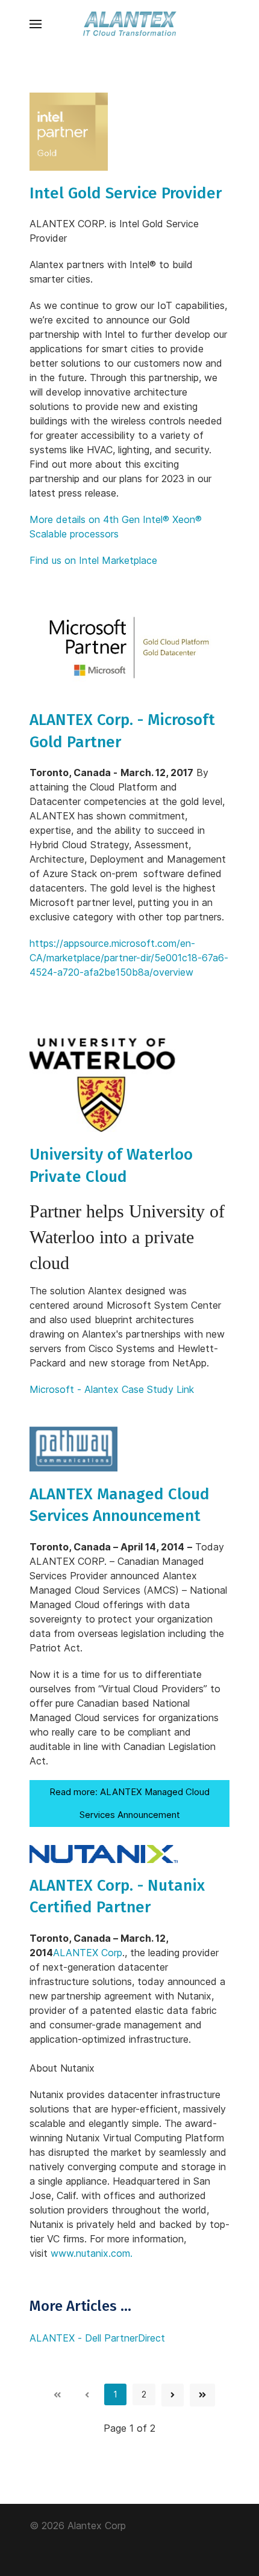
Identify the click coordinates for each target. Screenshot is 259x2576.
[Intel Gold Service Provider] (69, 130)
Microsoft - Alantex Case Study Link (112, 1389)
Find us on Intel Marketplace (93, 560)
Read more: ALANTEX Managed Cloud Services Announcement (129, 1803)
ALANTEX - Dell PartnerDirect (97, 2338)
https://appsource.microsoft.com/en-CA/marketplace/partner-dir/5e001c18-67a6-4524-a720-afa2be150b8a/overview (129, 958)
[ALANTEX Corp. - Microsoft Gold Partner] (129, 647)
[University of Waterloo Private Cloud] (102, 1083)
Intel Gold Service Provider (126, 193)
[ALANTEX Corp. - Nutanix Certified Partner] (104, 1853)
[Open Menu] (36, 24)
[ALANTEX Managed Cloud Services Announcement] (73, 1448)
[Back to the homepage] (129, 24)
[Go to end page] (202, 2395)
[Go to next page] (173, 2395)
